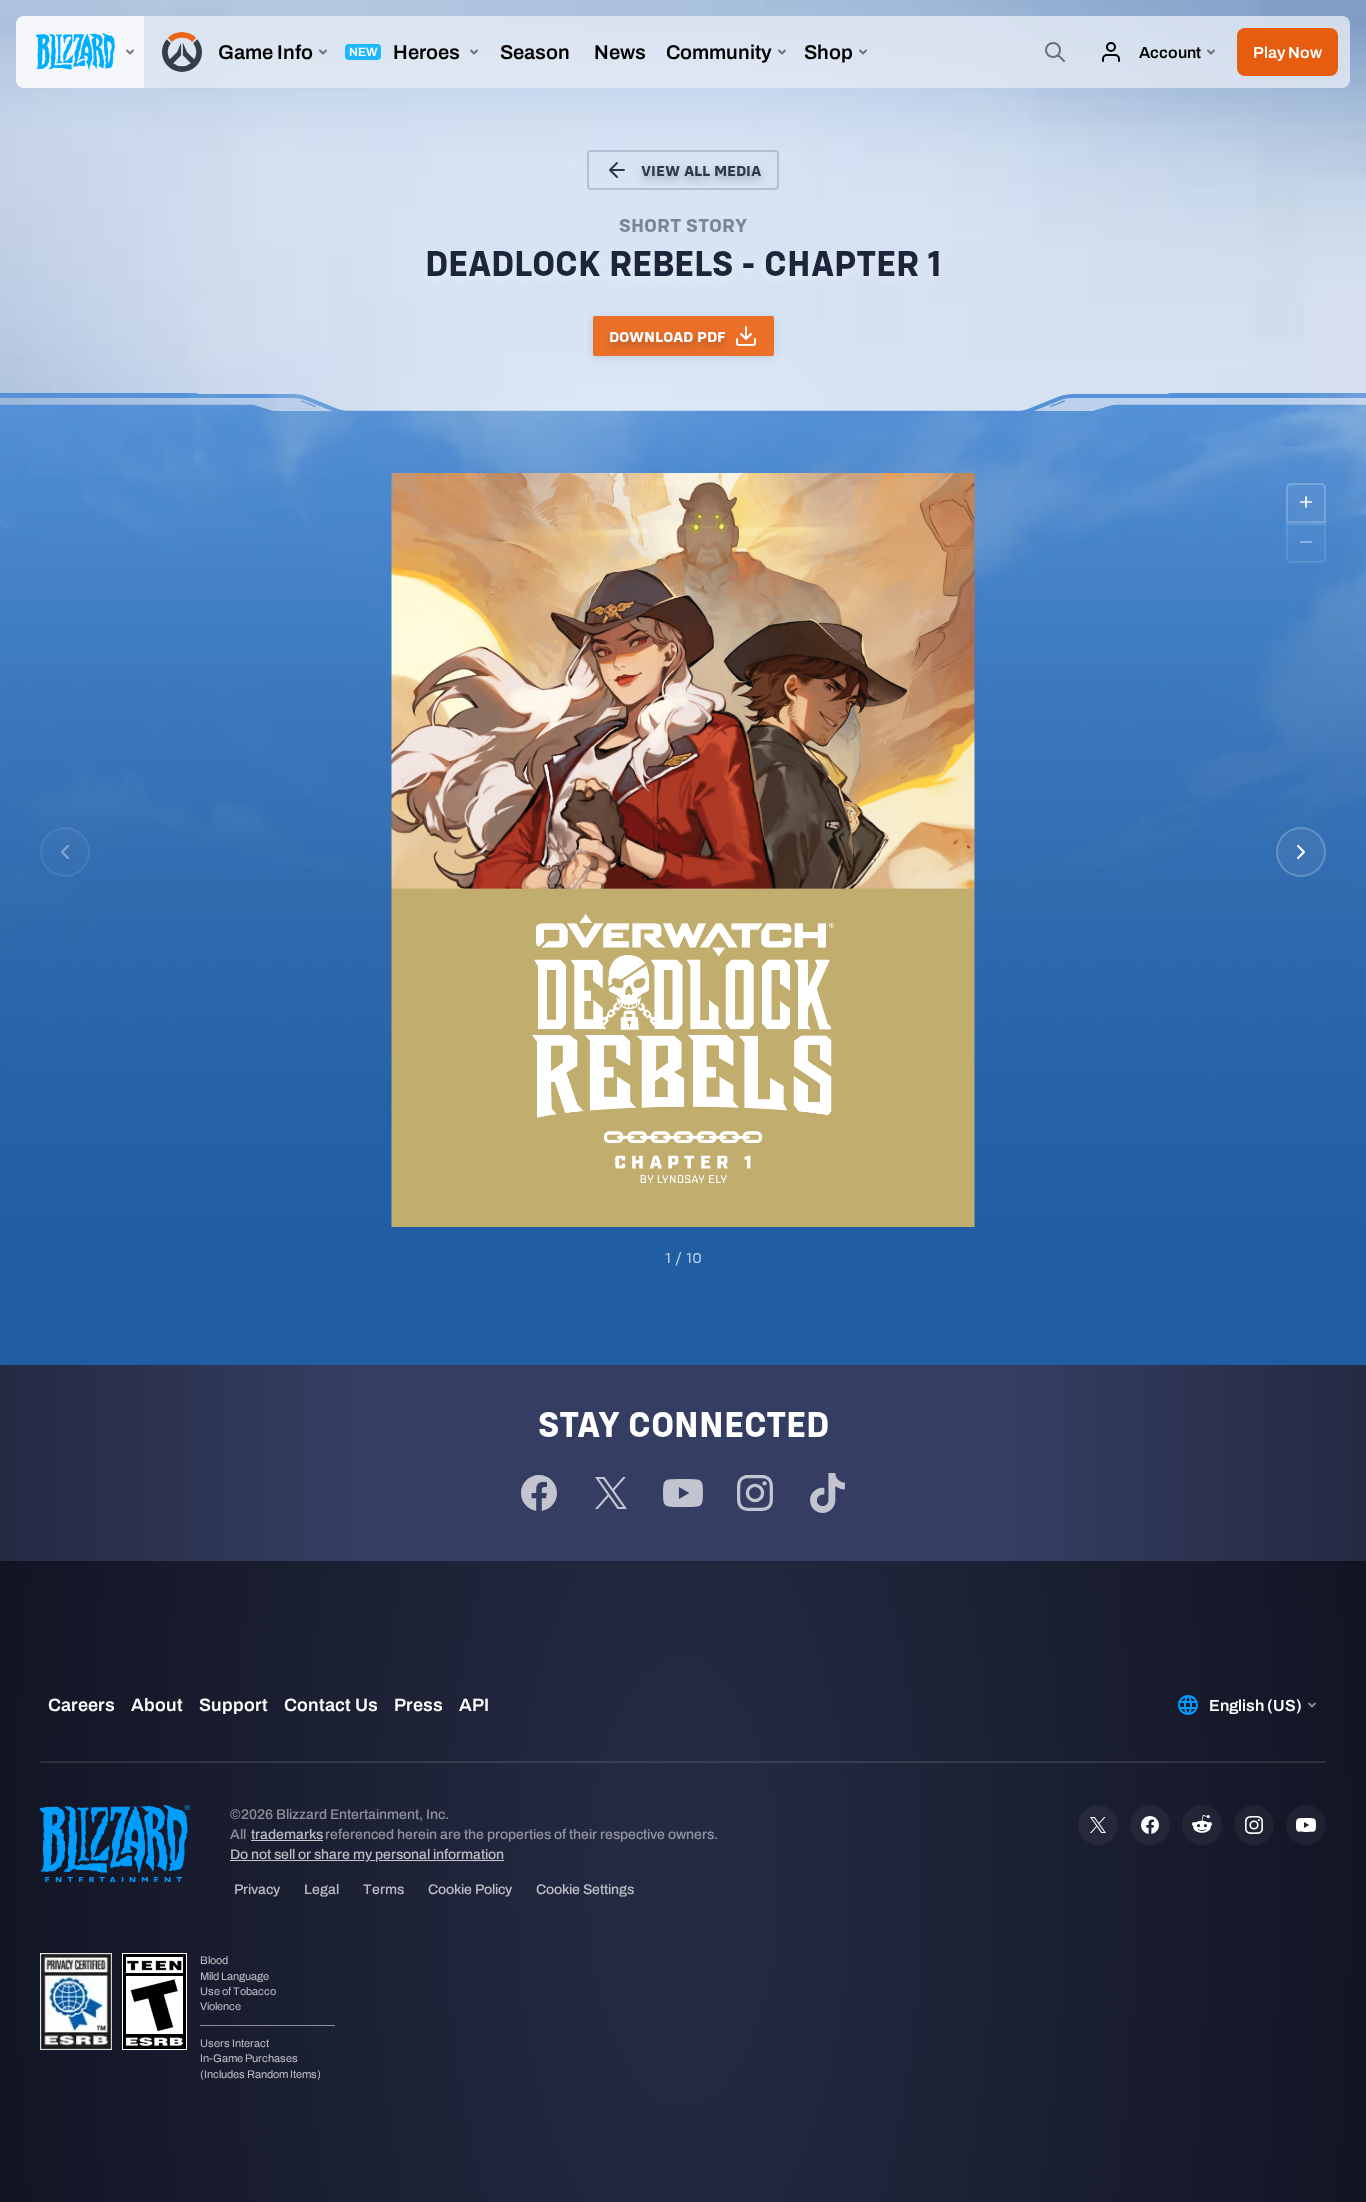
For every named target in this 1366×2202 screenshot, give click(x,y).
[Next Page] (1301, 852)
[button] (1287, 52)
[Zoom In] (1306, 503)
